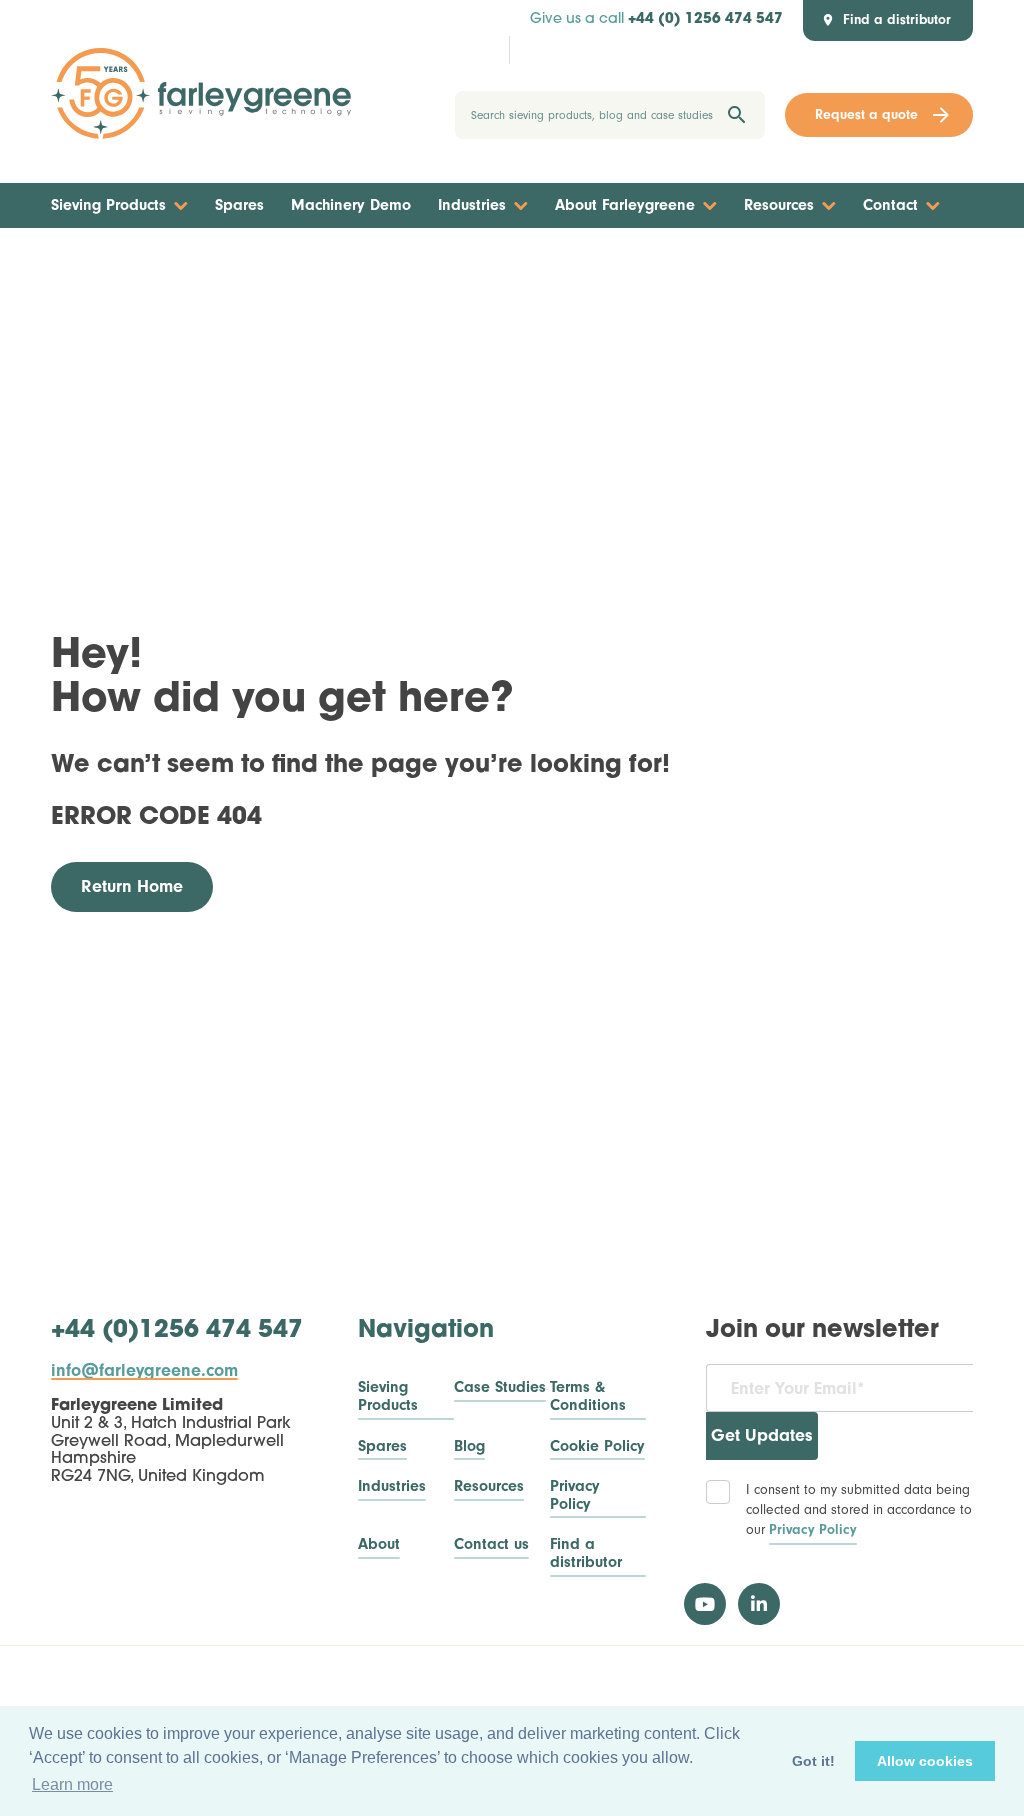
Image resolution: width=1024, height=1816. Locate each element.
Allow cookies (925, 1761)
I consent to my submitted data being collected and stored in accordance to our (859, 1509)
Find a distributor (586, 1553)
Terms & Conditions (588, 1396)
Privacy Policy (575, 1495)
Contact (890, 205)
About (379, 1544)
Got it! (813, 1761)
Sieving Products (108, 205)
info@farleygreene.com (144, 1371)
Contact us (491, 1544)
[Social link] (705, 1604)
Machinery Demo (351, 205)
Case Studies (500, 1387)
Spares (239, 205)
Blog (469, 1446)
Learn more (72, 1784)
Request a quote (866, 115)
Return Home (132, 886)
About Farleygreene (625, 205)
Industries (472, 205)
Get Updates (762, 1435)
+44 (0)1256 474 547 (177, 1331)
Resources (779, 205)
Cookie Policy (597, 1446)
